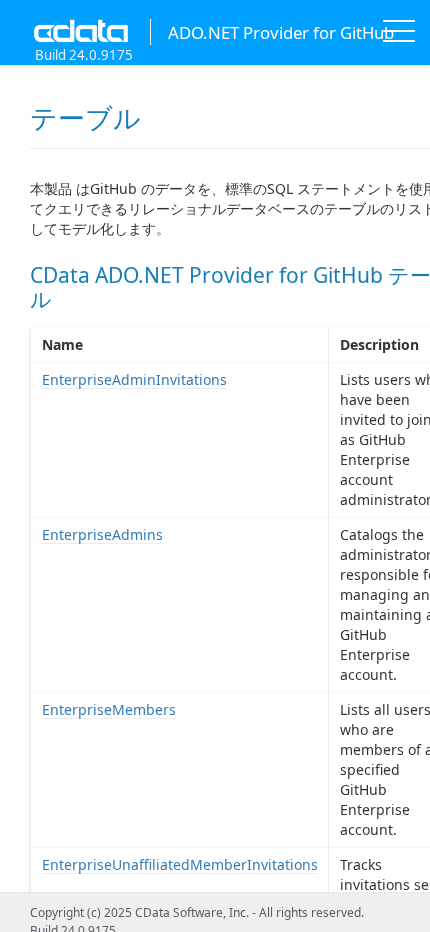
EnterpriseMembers (109, 709)
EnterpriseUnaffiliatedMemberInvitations (180, 864)
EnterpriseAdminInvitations (134, 379)
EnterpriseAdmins (102, 534)
